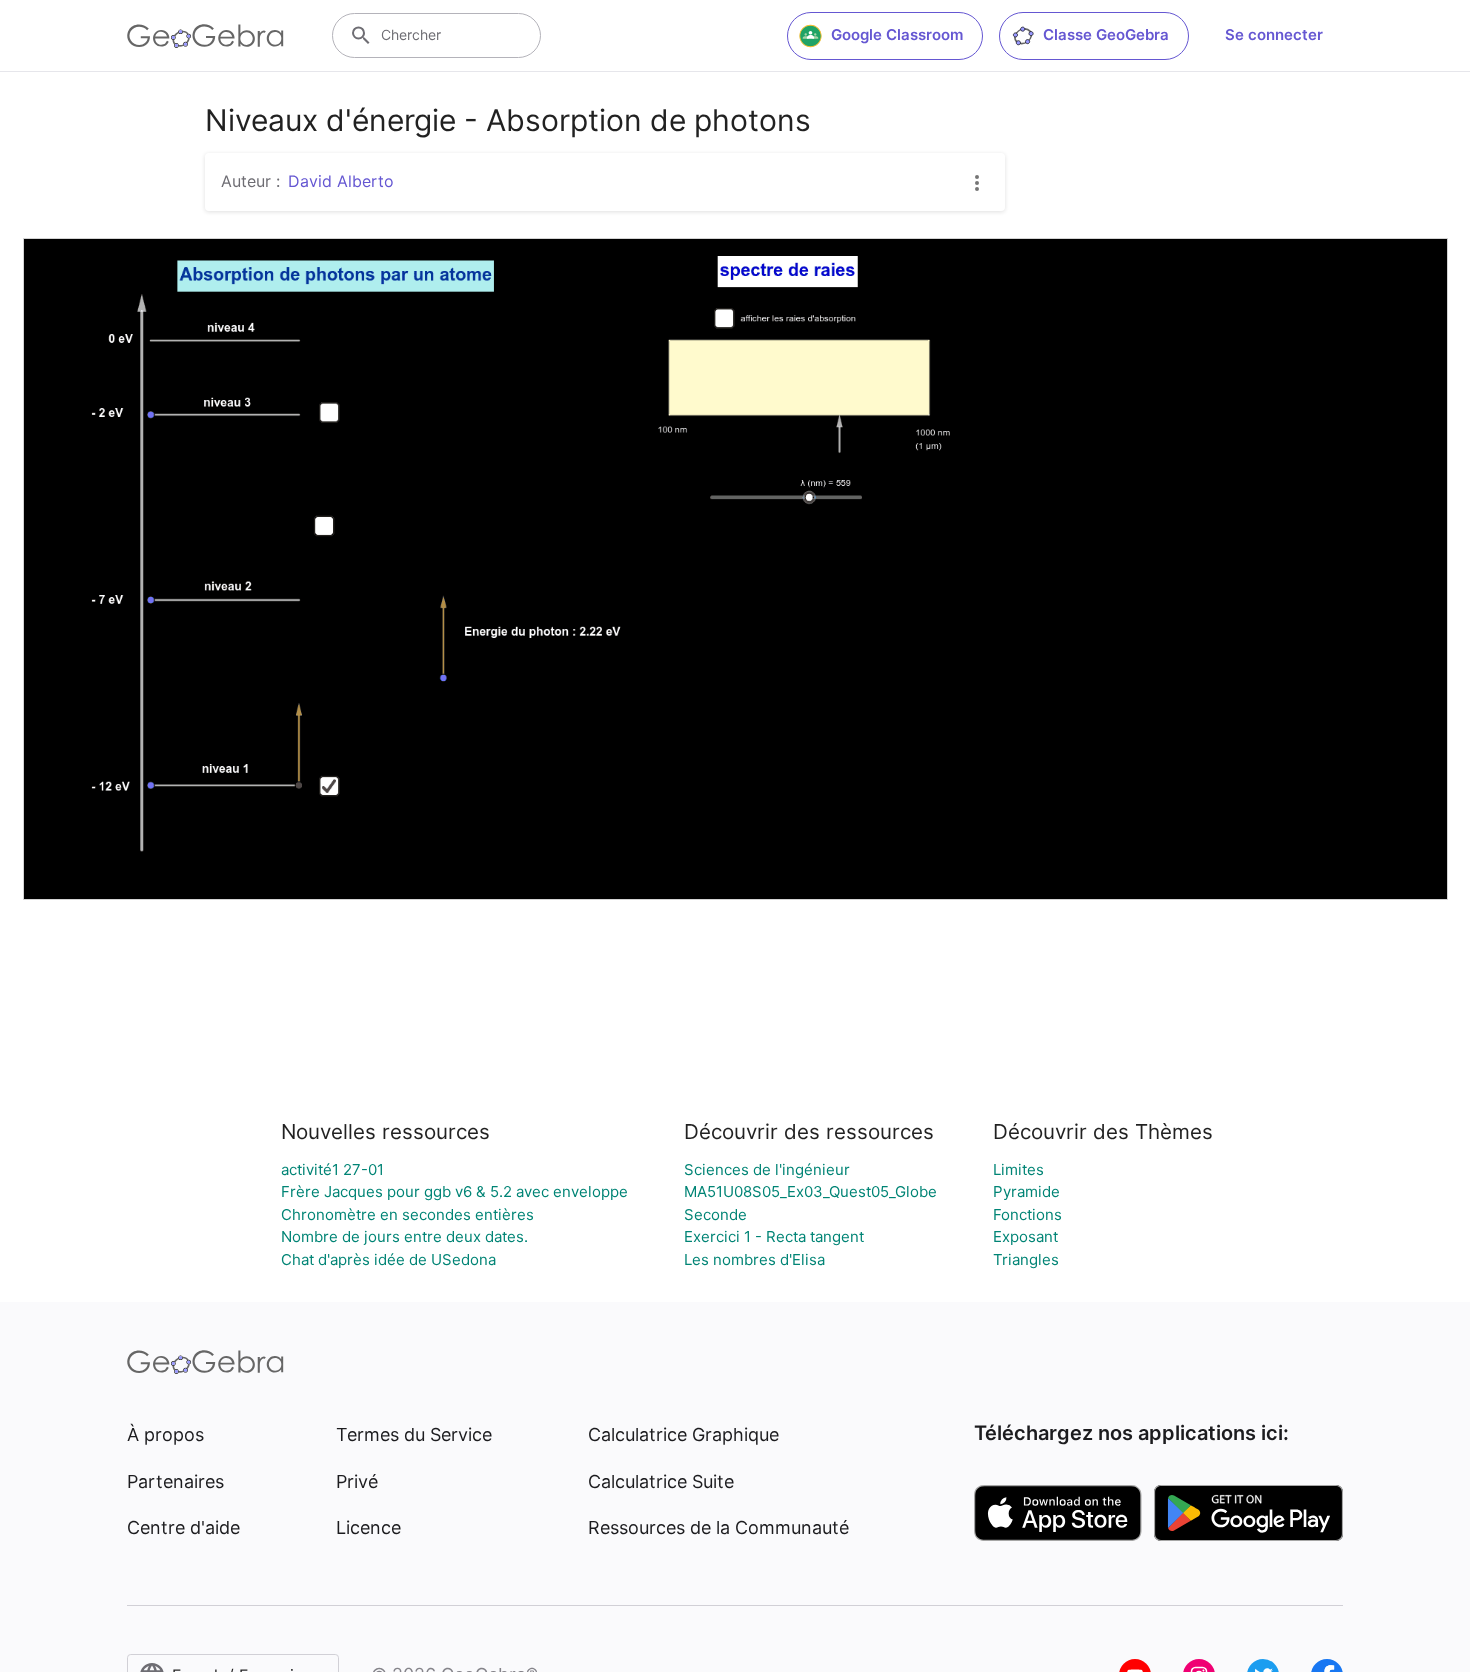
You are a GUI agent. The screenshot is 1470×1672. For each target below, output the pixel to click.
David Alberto (341, 181)
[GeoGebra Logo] (205, 36)
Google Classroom (897, 34)
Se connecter (1274, 34)
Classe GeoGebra (1106, 34)
